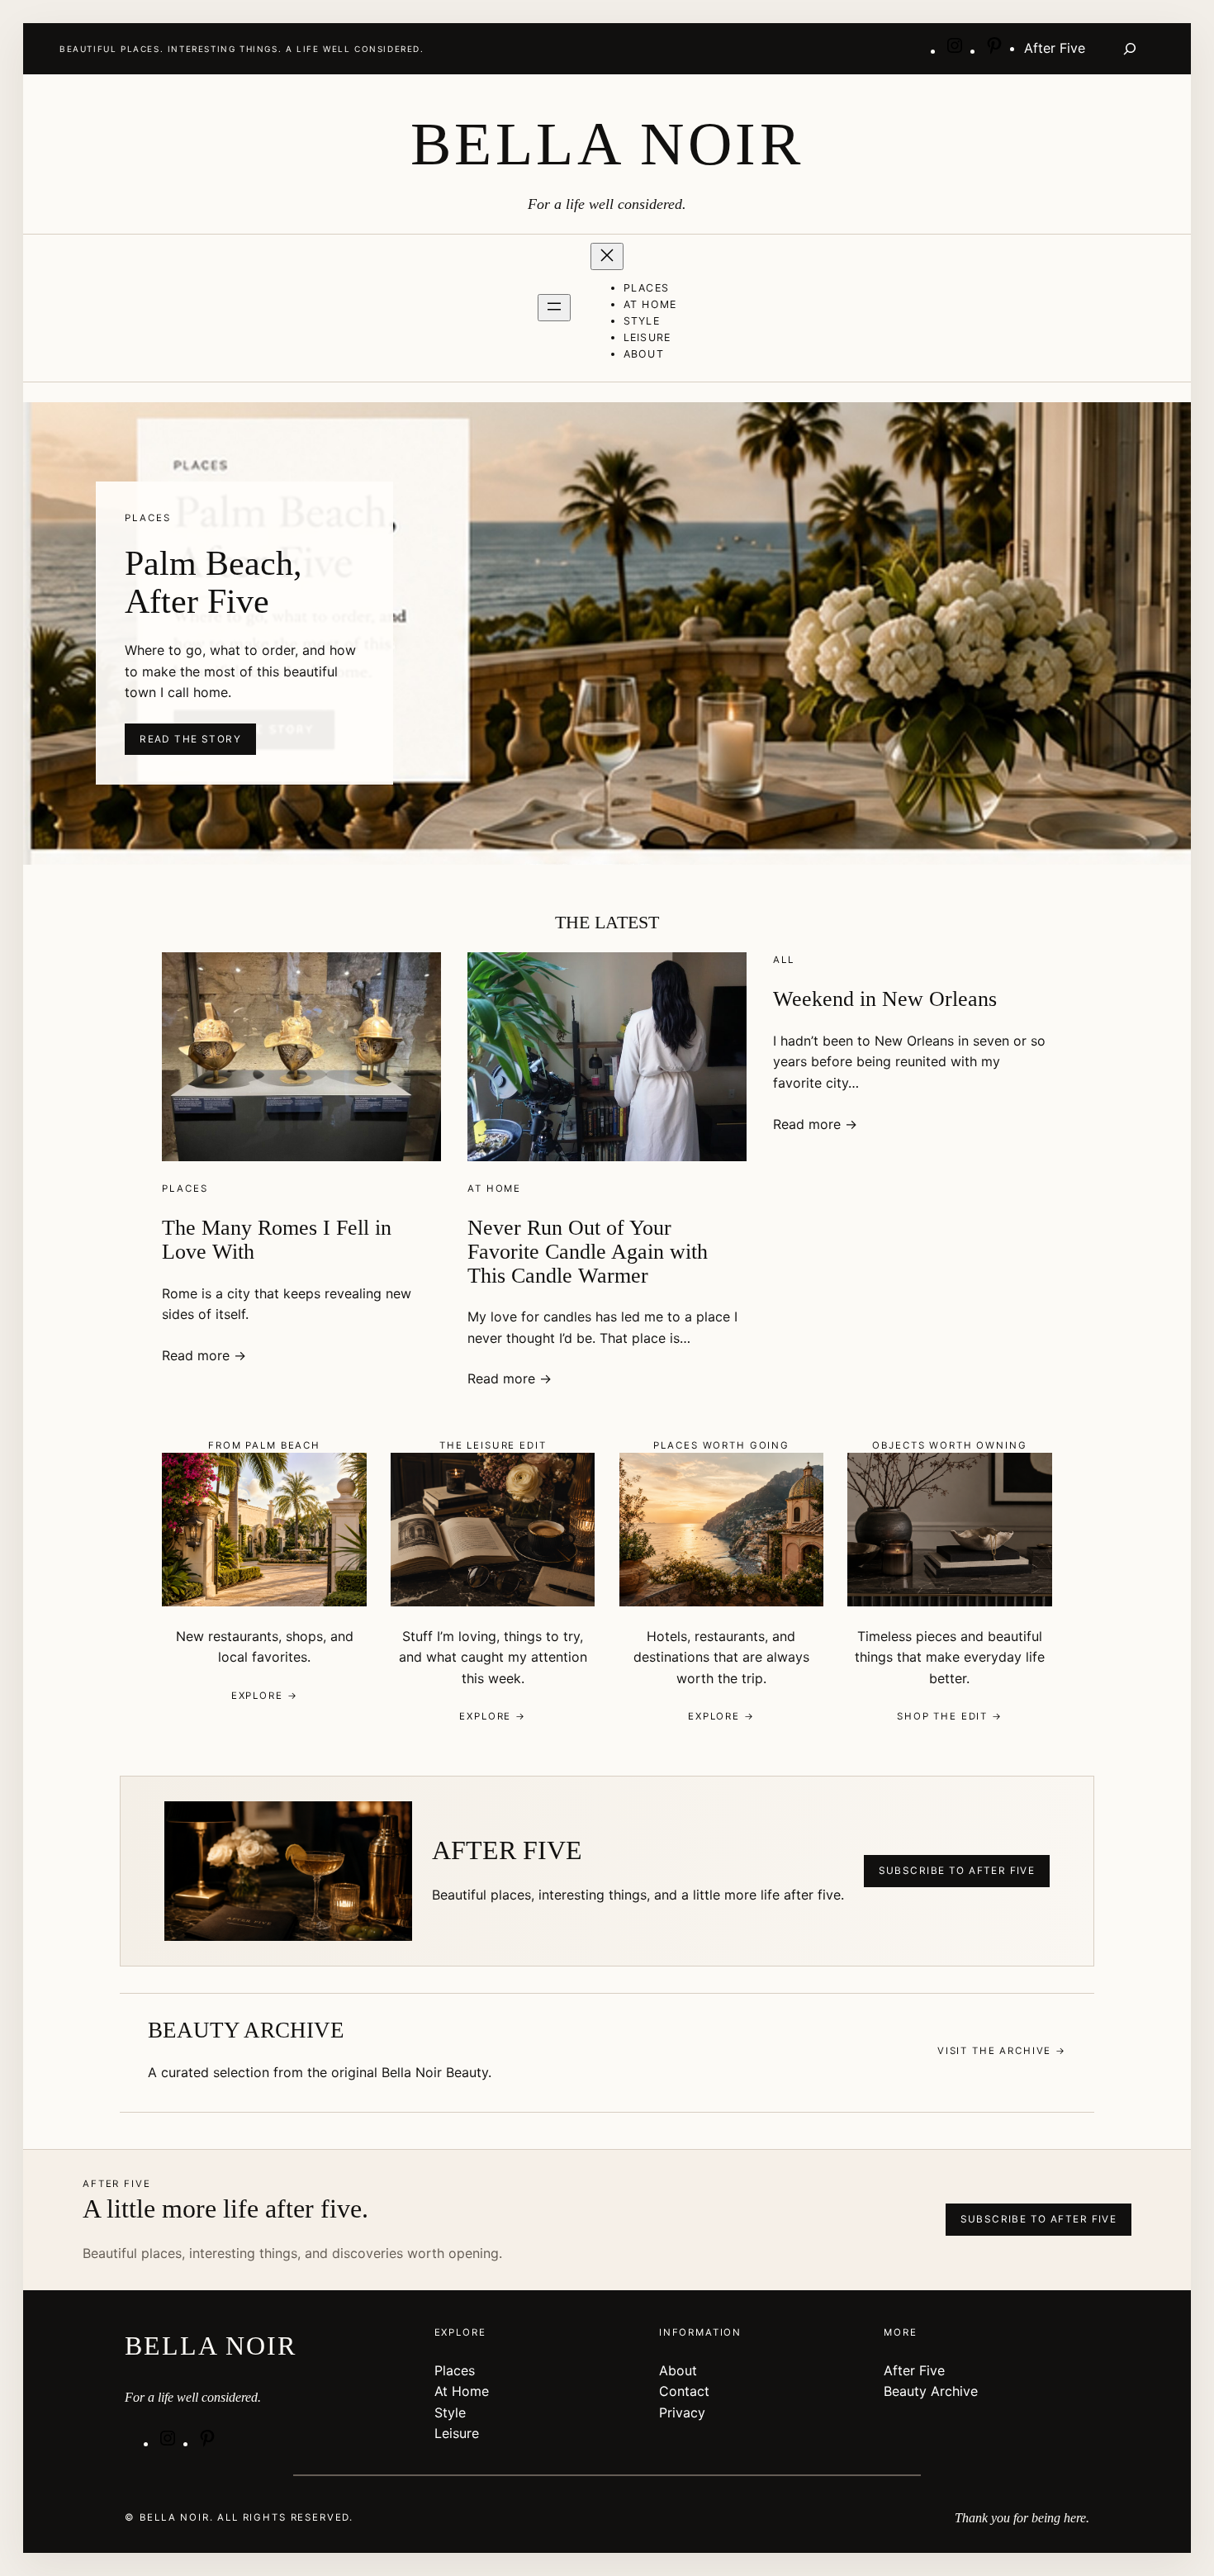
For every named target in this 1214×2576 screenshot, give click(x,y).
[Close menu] (607, 256)
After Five (914, 2370)
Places (185, 1188)
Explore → (265, 1696)
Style (450, 2412)
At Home (494, 1188)
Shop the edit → (950, 1716)
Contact (684, 2391)
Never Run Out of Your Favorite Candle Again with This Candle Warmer (588, 1251)
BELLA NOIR (607, 144)
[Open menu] (554, 308)
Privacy (682, 2412)
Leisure (457, 2433)
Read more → (204, 1355)
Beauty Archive (931, 2391)
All (784, 960)
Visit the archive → (1002, 2051)
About (678, 2370)
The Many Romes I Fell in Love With (277, 1239)
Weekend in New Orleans (885, 999)
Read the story (190, 739)
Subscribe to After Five (957, 1871)
